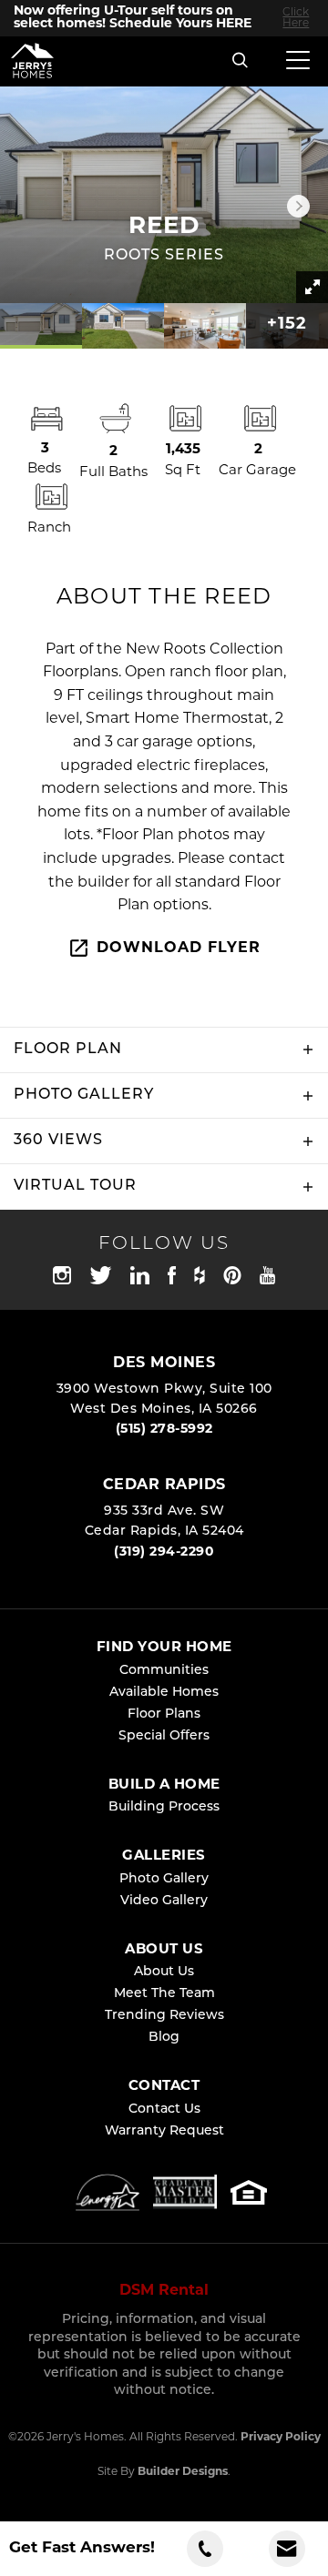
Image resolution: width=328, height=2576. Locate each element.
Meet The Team (164, 1994)
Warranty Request (164, 2131)
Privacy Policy (281, 2438)
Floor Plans (164, 1714)
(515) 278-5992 (164, 1430)
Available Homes (164, 1693)
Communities (164, 1671)
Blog (164, 2038)
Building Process (164, 1807)
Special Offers (164, 1736)
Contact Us (164, 2109)
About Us (164, 1972)
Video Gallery (164, 1901)
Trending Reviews (164, 2016)
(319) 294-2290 (164, 1552)
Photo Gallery (164, 1879)
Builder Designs (183, 2472)
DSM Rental (164, 2291)
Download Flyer (179, 948)
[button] (241, 61)
